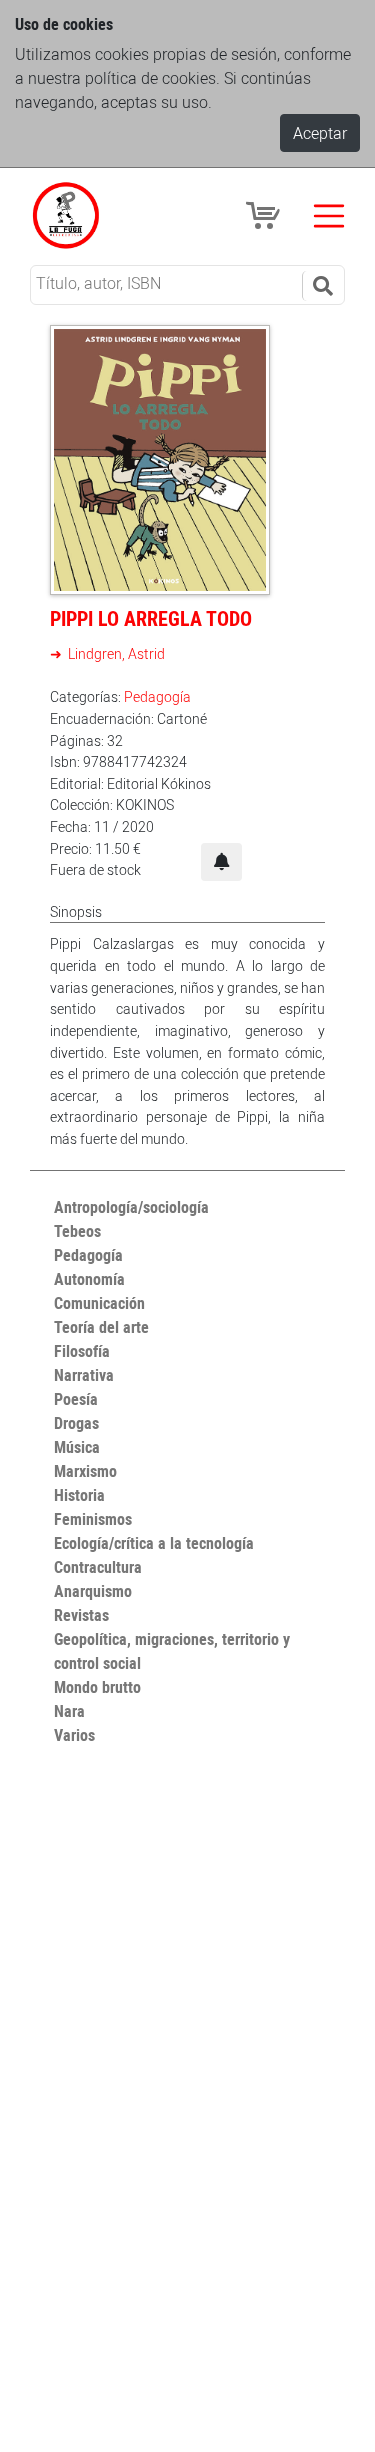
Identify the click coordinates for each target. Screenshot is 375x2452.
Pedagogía (157, 696)
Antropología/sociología (131, 1207)
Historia (79, 1495)
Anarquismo (93, 1591)
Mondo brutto (97, 1687)
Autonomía (89, 1279)
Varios (74, 1735)
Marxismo (85, 1471)
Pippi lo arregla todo (151, 618)
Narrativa (84, 1375)
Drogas (76, 1423)
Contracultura (98, 1567)
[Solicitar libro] (221, 862)
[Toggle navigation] (329, 216)
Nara (69, 1711)
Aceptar (320, 133)
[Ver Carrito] (266, 214)
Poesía (76, 1399)
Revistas (81, 1615)
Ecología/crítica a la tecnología (154, 1543)
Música (77, 1447)
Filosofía (82, 1351)
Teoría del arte (101, 1327)
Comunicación (99, 1303)
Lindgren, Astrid (115, 653)
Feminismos (93, 1519)
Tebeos (77, 1231)
